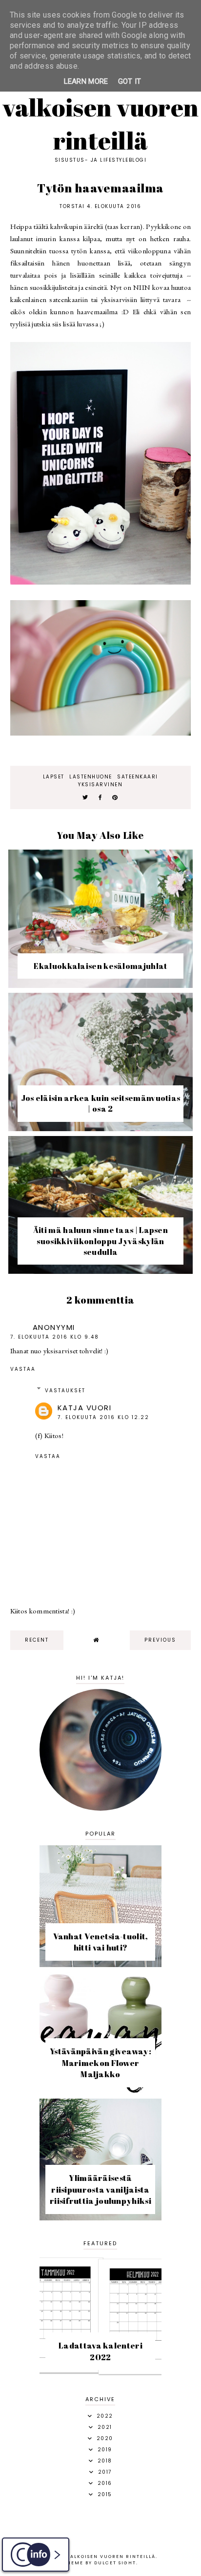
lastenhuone (91, 777)
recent (37, 1640)
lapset (54, 777)
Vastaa (23, 1369)
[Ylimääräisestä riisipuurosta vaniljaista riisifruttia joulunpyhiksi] (100, 2218)
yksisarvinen (100, 785)
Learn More (86, 81)
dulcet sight (115, 2563)
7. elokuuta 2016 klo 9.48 (55, 1337)
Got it (130, 81)
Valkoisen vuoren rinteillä (101, 124)
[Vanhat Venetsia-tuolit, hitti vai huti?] (100, 1964)
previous (160, 1640)
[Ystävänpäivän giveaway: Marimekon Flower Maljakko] (100, 2091)
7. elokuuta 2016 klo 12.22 (103, 1417)
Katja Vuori (85, 1408)
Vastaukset (65, 1391)
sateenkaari (138, 777)
